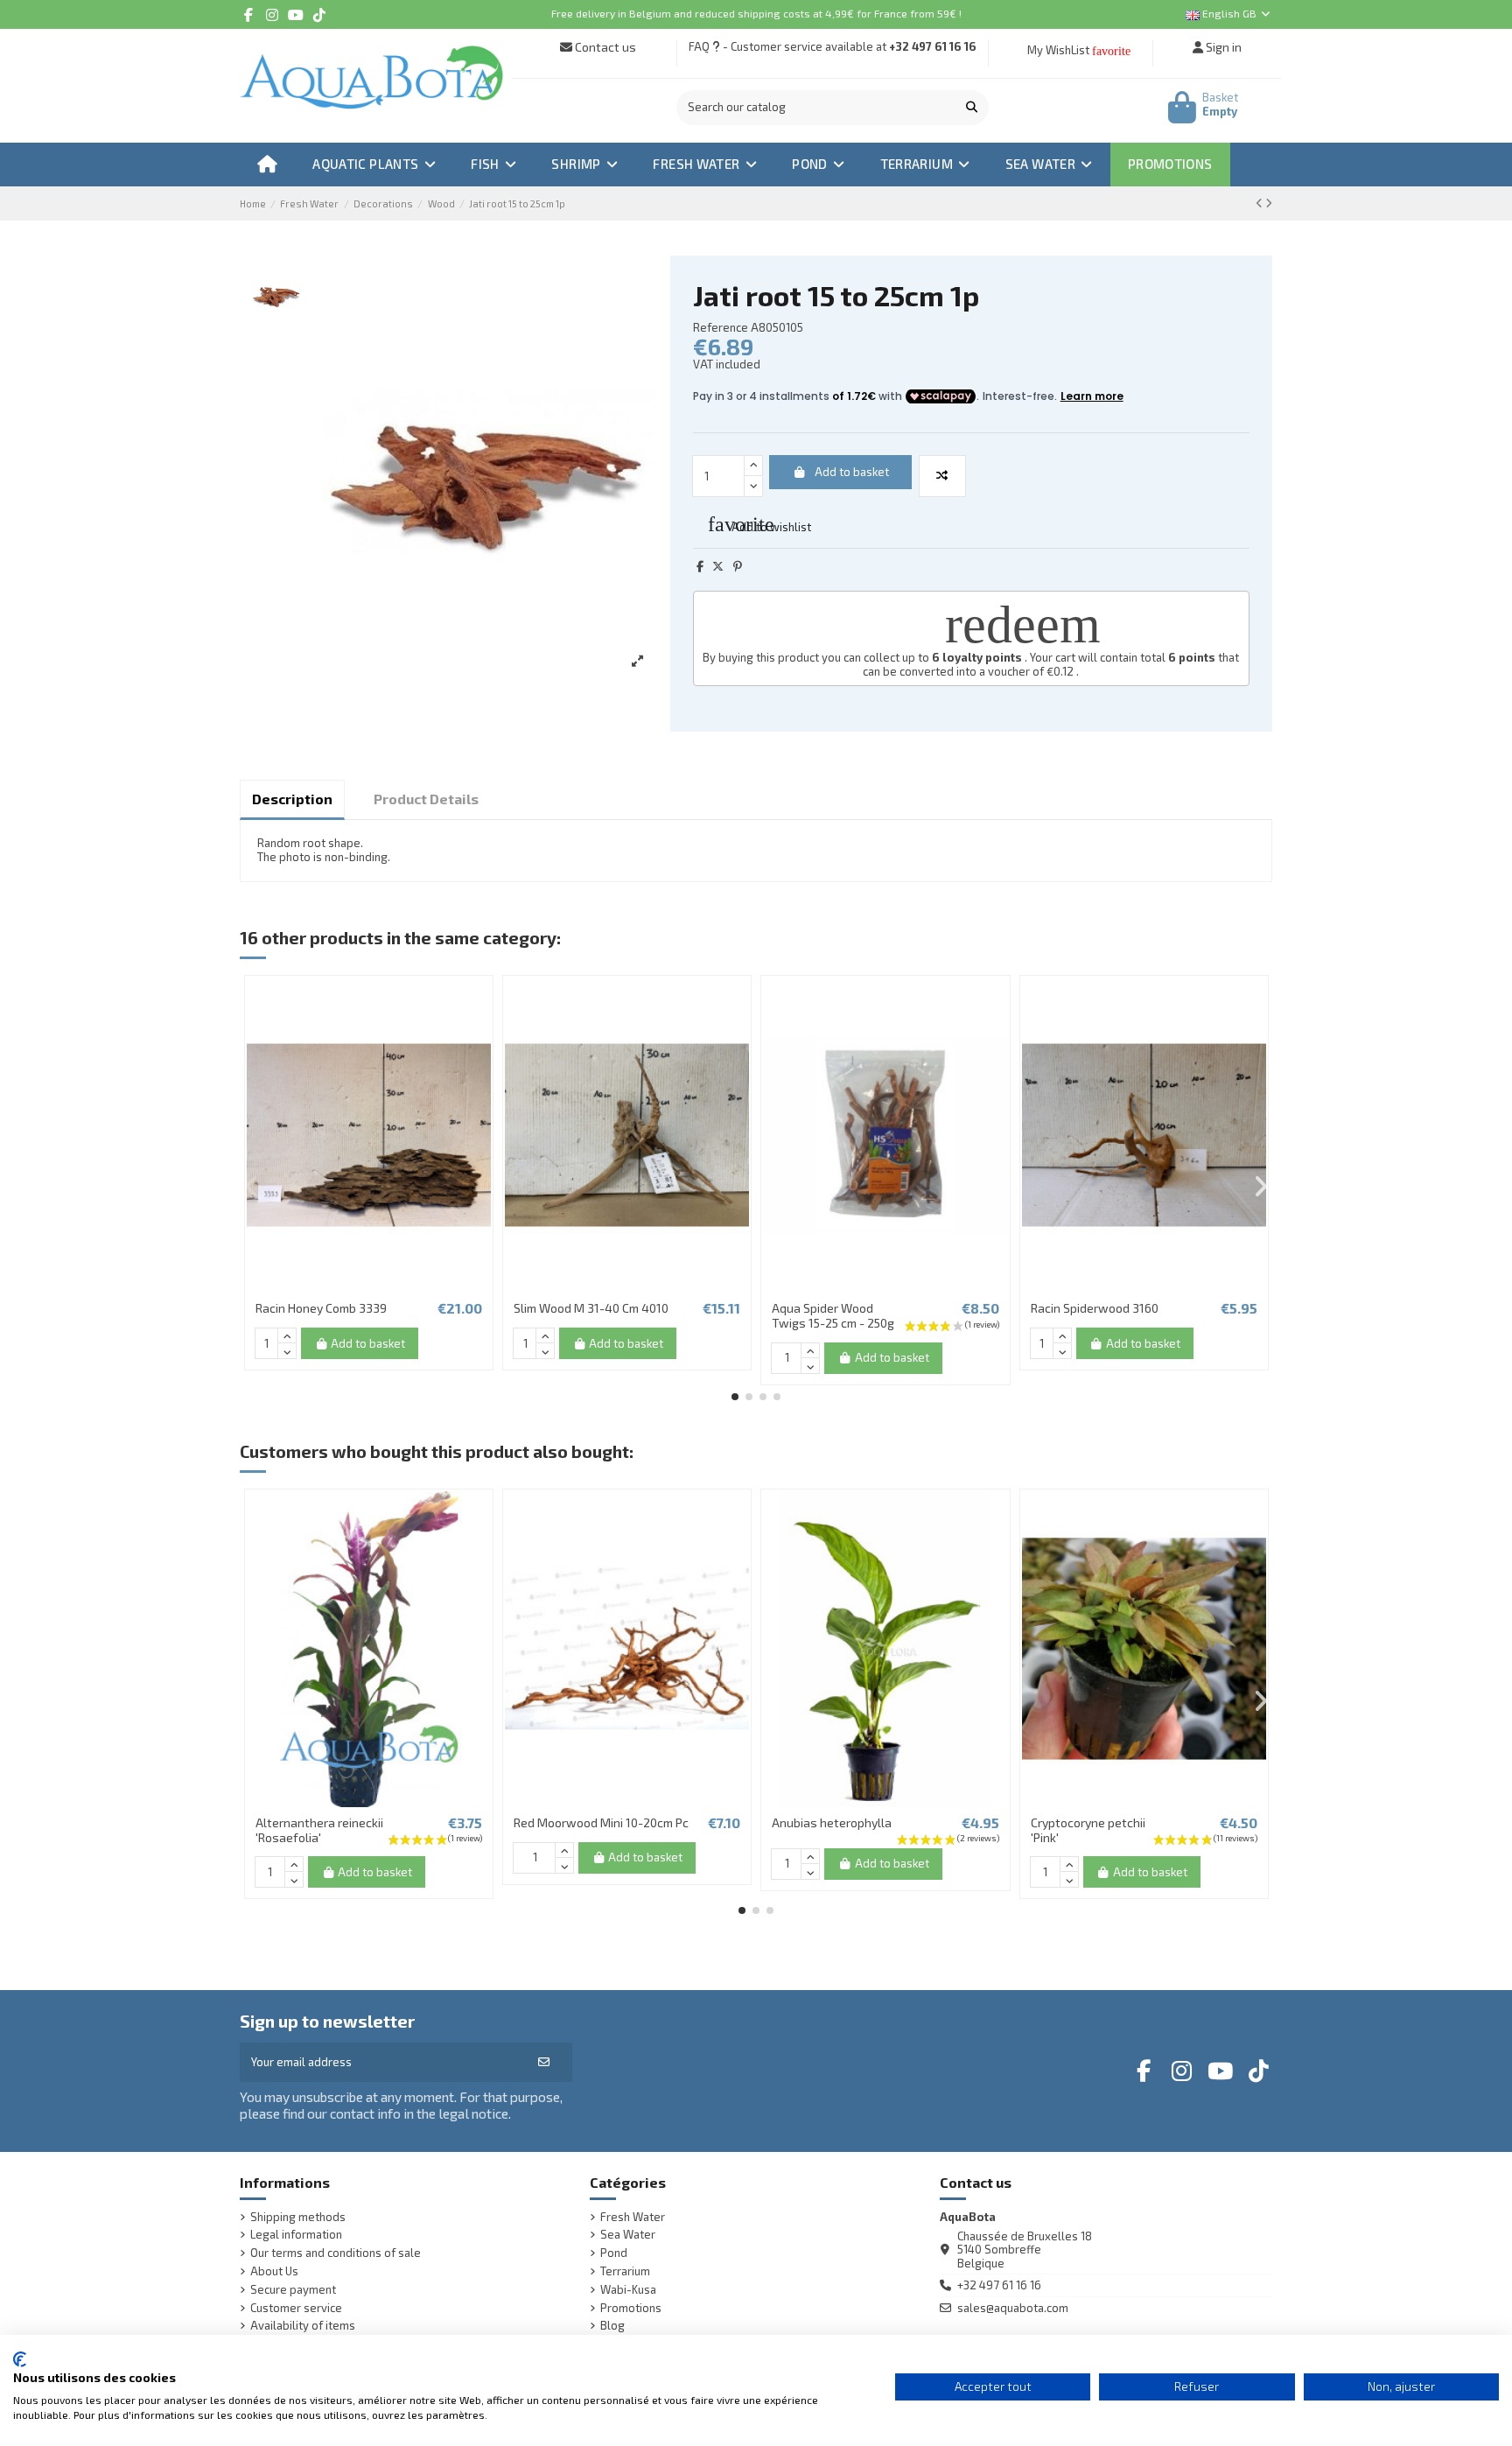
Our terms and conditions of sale (336, 2253)
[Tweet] (718, 566)
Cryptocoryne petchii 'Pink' (1088, 1830)
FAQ (699, 46)
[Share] (700, 566)
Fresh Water (633, 2217)
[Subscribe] (544, 2063)
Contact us (604, 47)
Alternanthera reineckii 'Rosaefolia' (319, 1830)
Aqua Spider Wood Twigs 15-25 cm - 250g (833, 1315)
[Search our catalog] (972, 108)
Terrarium (625, 2271)
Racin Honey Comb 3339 (321, 1308)
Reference (721, 328)
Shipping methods (298, 2217)
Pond (614, 2253)
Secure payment (293, 2290)
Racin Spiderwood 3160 (1095, 1308)
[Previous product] (1260, 203)
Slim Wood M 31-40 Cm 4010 (591, 1308)
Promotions (631, 2308)
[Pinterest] (738, 566)
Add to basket (852, 472)
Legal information (296, 2235)
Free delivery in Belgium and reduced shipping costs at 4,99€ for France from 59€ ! (756, 13)
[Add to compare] (942, 476)
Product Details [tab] (426, 799)
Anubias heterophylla (832, 1822)
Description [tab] (292, 799)
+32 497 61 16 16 (933, 46)
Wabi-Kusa (628, 2290)
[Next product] (1269, 203)
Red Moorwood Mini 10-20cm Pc (601, 1822)
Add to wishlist (759, 524)
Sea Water (628, 2235)
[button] (735, 1397)
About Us (274, 2271)
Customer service (296, 2308)
